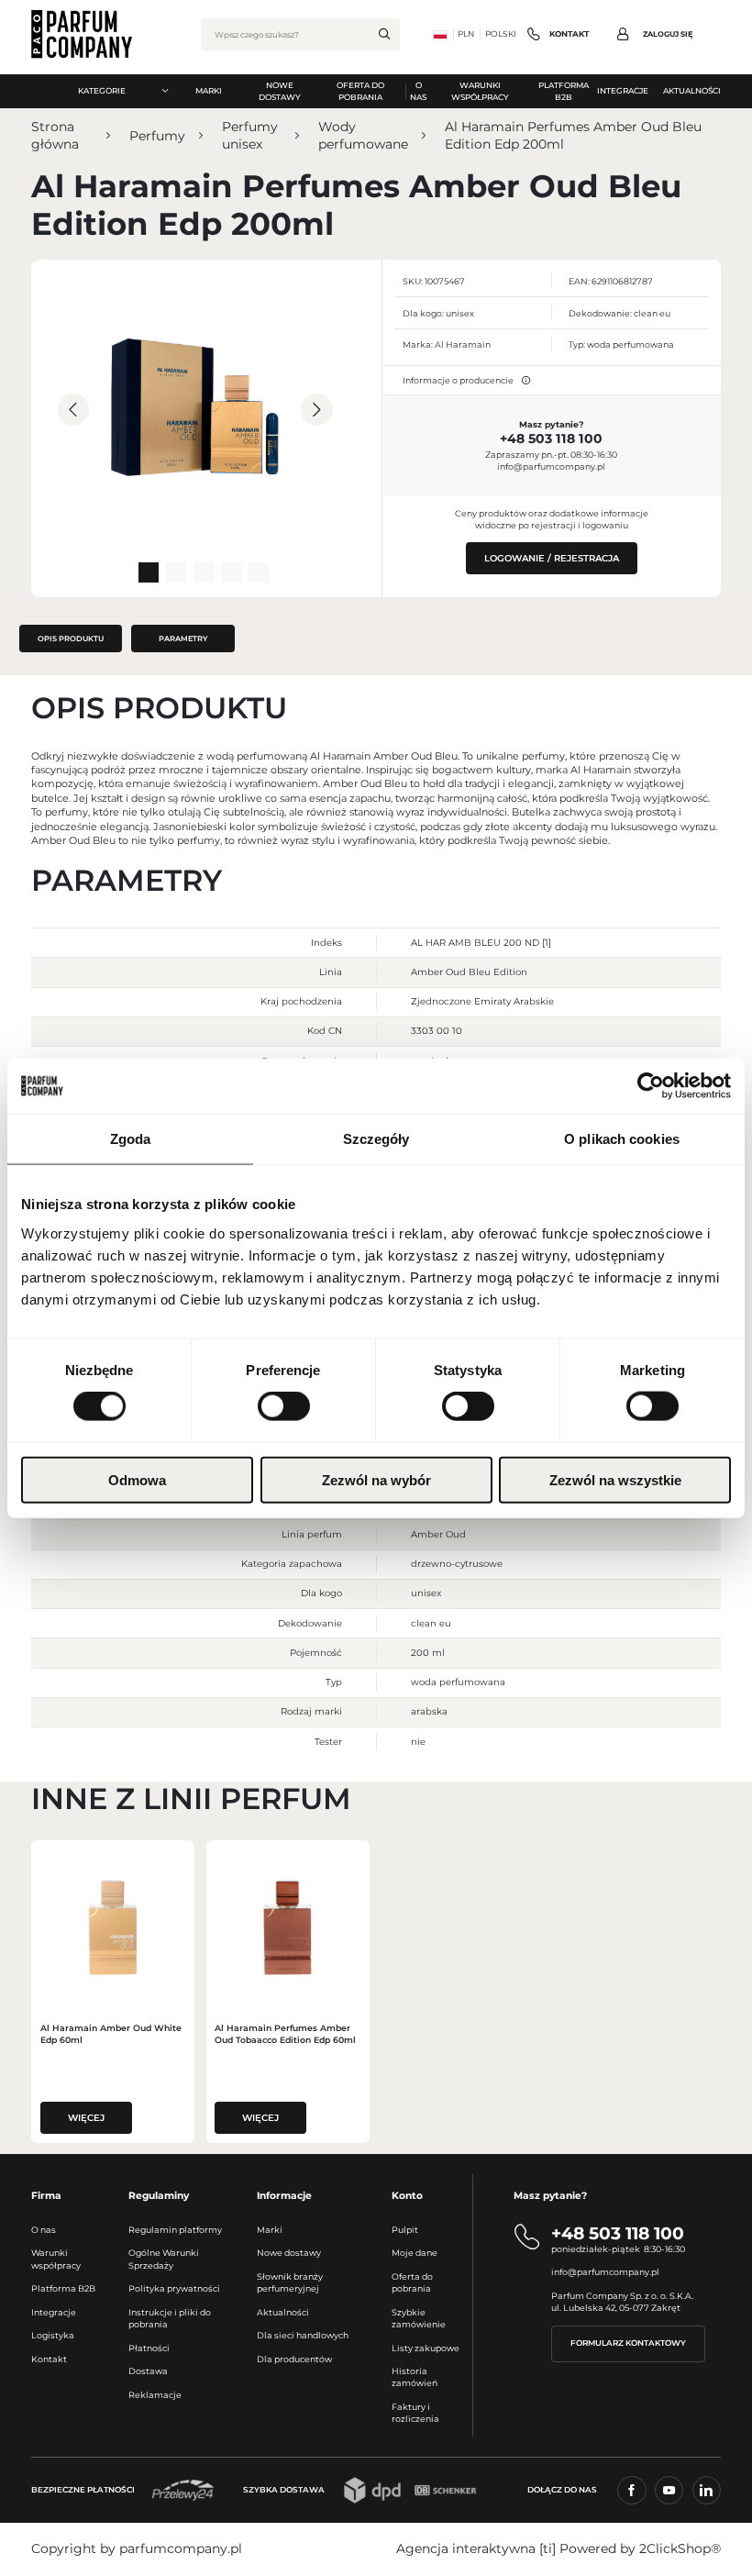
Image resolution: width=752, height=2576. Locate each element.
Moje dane (415, 2253)
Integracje (54, 2312)
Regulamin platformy (175, 2230)
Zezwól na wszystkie (615, 1479)
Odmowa (137, 1479)
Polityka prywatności (174, 2288)
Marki (270, 2230)
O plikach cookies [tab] (622, 1139)
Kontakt (49, 2359)
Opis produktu (71, 638)
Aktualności (283, 2312)
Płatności (149, 2348)
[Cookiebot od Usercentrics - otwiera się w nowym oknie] (651, 1086)
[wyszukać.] (384, 34)
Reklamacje (155, 2395)
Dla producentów (294, 2359)
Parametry (183, 638)
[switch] (284, 1406)
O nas (44, 2230)
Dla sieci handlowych (303, 2335)
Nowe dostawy (289, 2253)
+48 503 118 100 (551, 439)
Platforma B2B (63, 2288)
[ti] (547, 2548)
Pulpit (405, 2230)
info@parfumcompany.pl (551, 466)
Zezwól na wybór (376, 1479)
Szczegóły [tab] (376, 1139)
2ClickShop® (680, 2548)
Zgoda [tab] (131, 1139)
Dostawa (148, 2371)
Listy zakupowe (426, 2348)
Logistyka (53, 2335)
